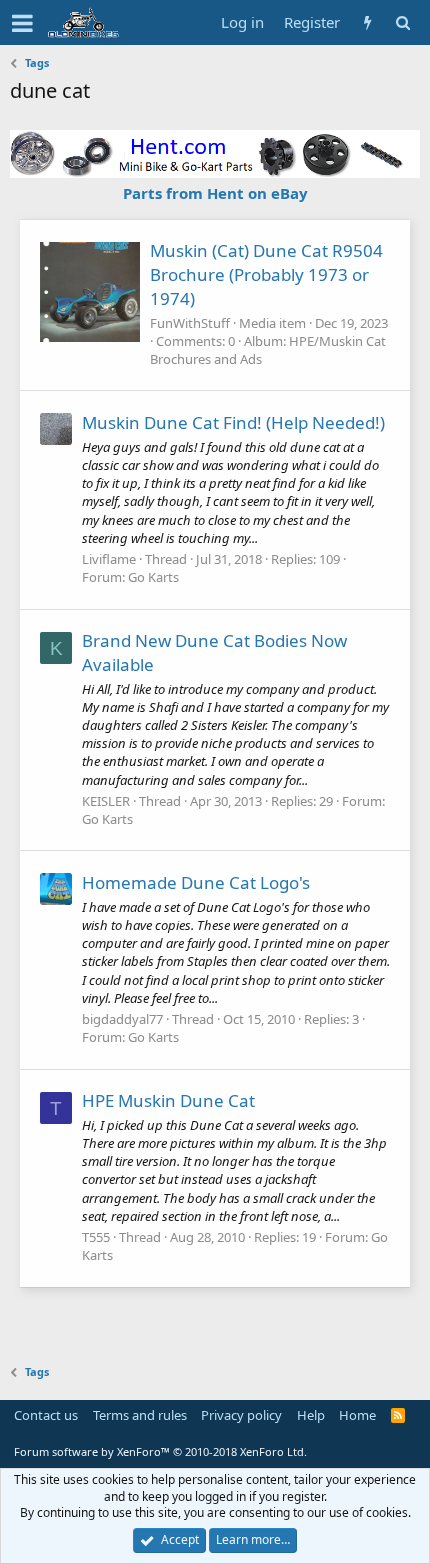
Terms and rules (140, 1415)
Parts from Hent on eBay (215, 193)
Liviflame (109, 559)
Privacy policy (241, 1415)
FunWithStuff (190, 323)
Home (357, 1415)
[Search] (402, 22)
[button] (22, 23)
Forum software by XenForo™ (160, 1451)
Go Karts (153, 577)
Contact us (46, 1415)
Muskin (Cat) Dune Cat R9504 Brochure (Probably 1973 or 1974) (266, 274)
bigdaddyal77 (122, 1019)
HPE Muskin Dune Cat (168, 1100)
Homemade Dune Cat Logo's (196, 882)
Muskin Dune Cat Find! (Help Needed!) (233, 422)
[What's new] (367, 22)
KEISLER (106, 801)
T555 (96, 1237)
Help (311, 1415)
